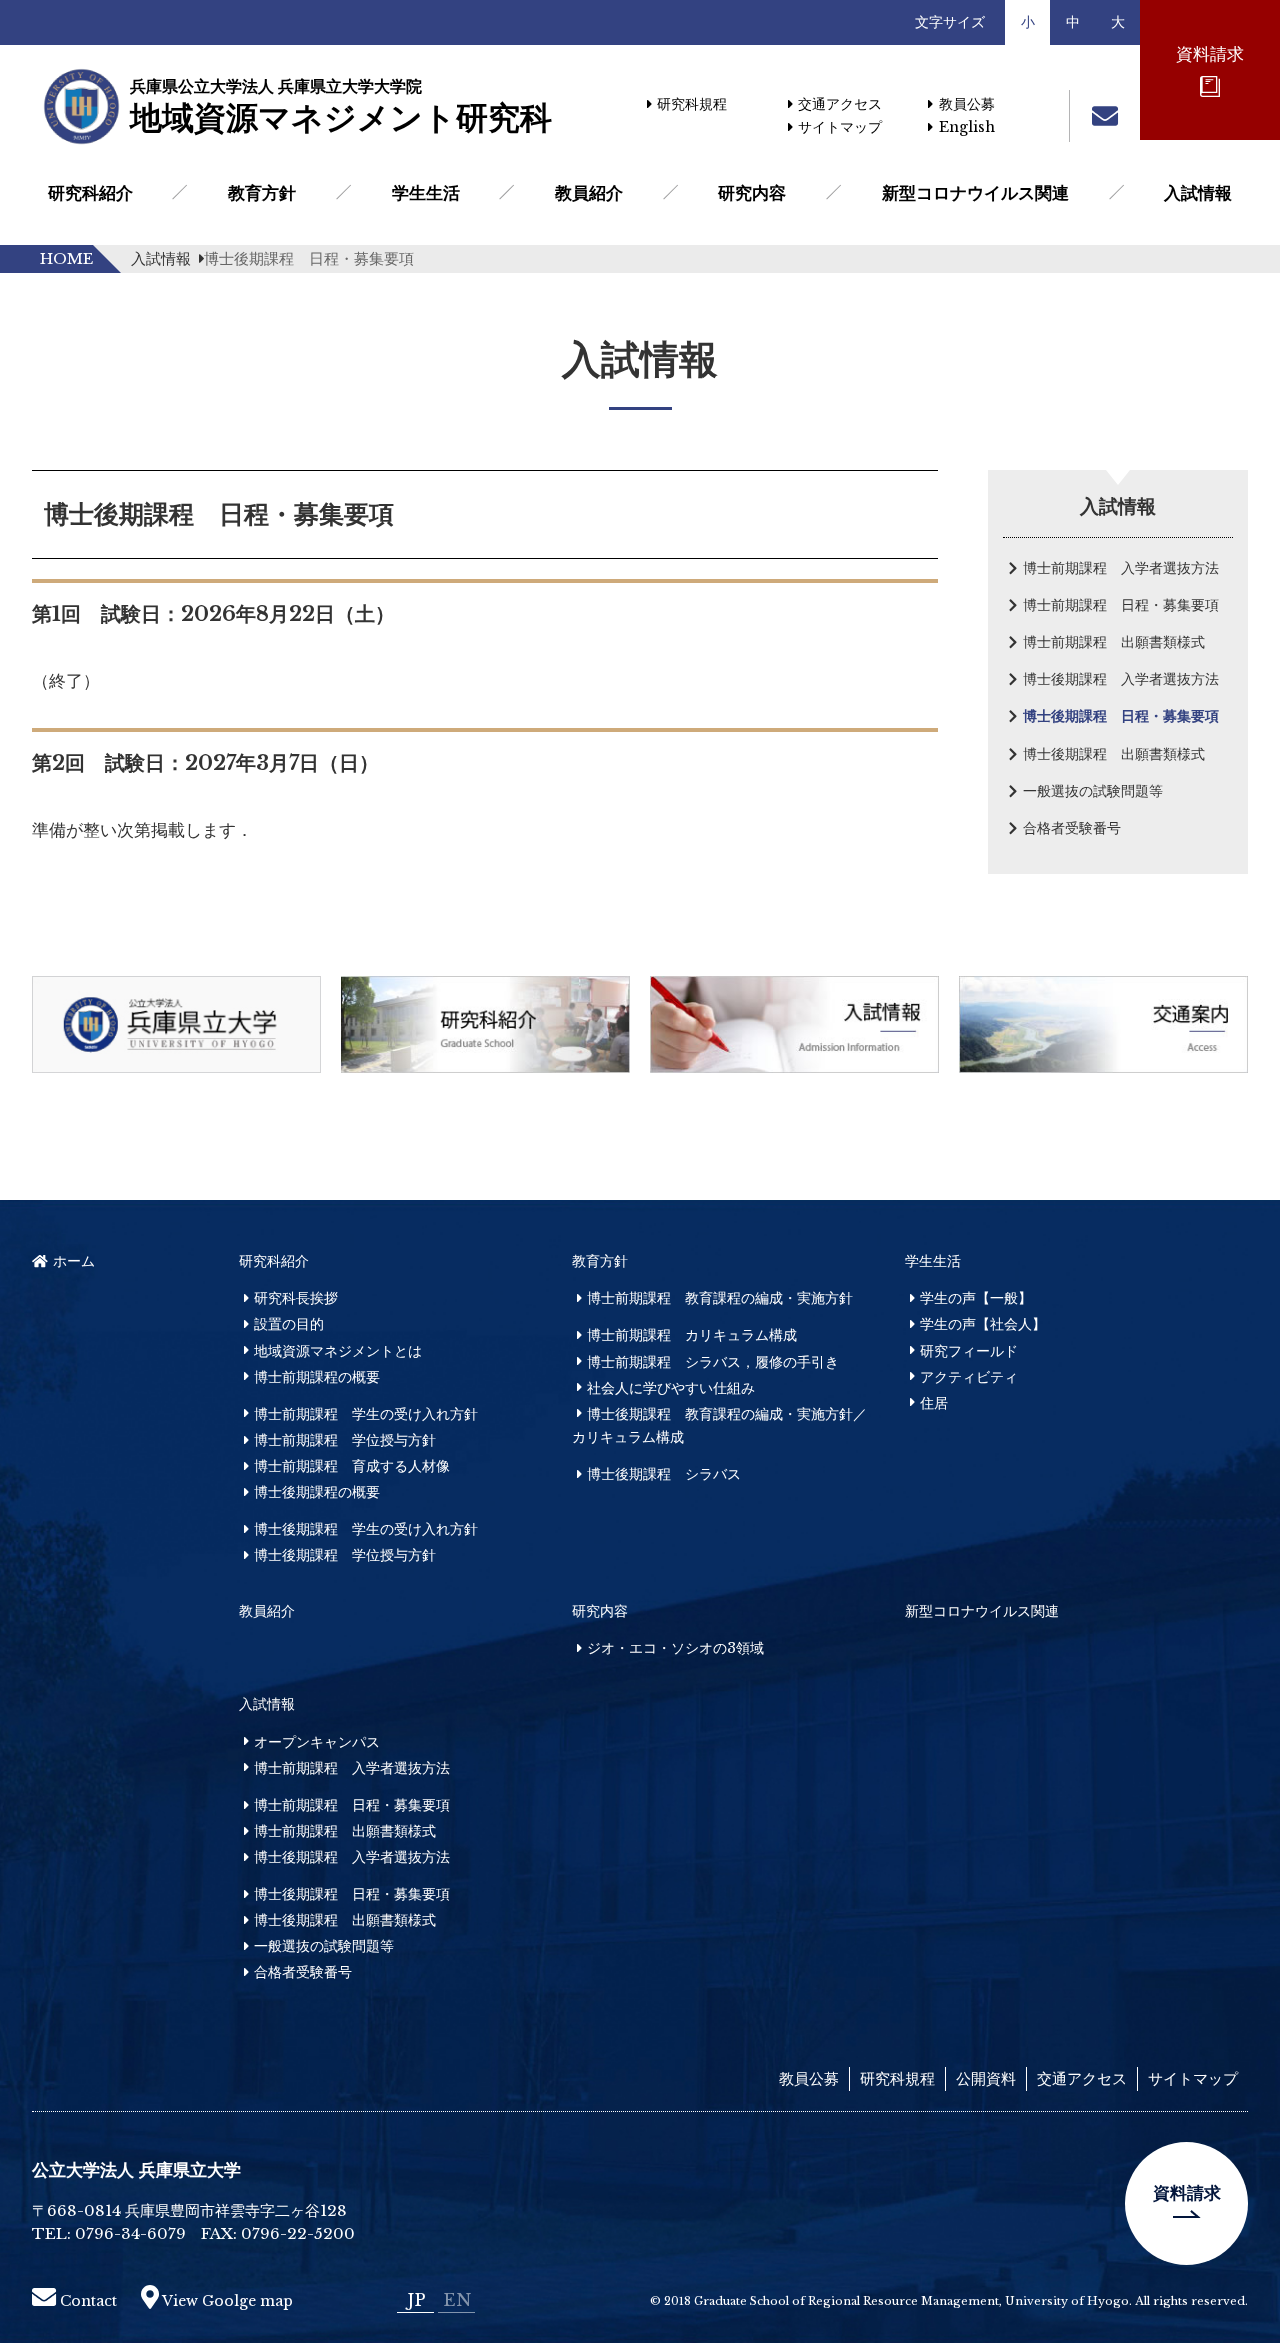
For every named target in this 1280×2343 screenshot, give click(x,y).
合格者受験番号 (1072, 828)
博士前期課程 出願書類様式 (1114, 642)
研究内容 (752, 193)
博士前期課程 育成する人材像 (352, 1466)
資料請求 (1187, 2193)
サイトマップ (840, 127)
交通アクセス (840, 104)
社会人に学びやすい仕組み (671, 1388)
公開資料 (986, 2078)
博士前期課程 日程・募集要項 (1121, 605)
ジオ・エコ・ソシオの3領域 (675, 1648)
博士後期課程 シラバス (664, 1474)
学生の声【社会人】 (983, 1324)
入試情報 (1198, 193)
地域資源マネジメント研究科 (340, 107)
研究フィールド (969, 1351)
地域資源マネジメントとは (338, 1351)
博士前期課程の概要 (317, 1377)
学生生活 (426, 193)
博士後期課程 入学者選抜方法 (1121, 679)
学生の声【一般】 (976, 1298)
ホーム (74, 1261)
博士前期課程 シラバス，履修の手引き (713, 1362)
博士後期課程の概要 (317, 1492)
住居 (934, 1403)
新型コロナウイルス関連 (975, 193)
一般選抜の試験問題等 (1093, 791)
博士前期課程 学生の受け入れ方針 (366, 1414)
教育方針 (262, 193)
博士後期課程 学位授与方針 (345, 1555)
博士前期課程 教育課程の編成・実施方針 (720, 1298)
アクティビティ (969, 1377)
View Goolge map (226, 2301)
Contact (86, 2301)
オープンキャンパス (317, 1742)
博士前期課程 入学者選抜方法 (1121, 568)
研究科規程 (692, 104)
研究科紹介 (90, 193)
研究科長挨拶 (296, 1298)
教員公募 (966, 104)
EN (457, 2300)
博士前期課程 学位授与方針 (345, 1440)
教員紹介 (589, 193)
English (966, 127)
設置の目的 (289, 1324)
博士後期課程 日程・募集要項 (1121, 716)
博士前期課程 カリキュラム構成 (692, 1335)
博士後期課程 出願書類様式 (1114, 754)
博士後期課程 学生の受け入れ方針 (366, 1529)
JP (416, 2300)
